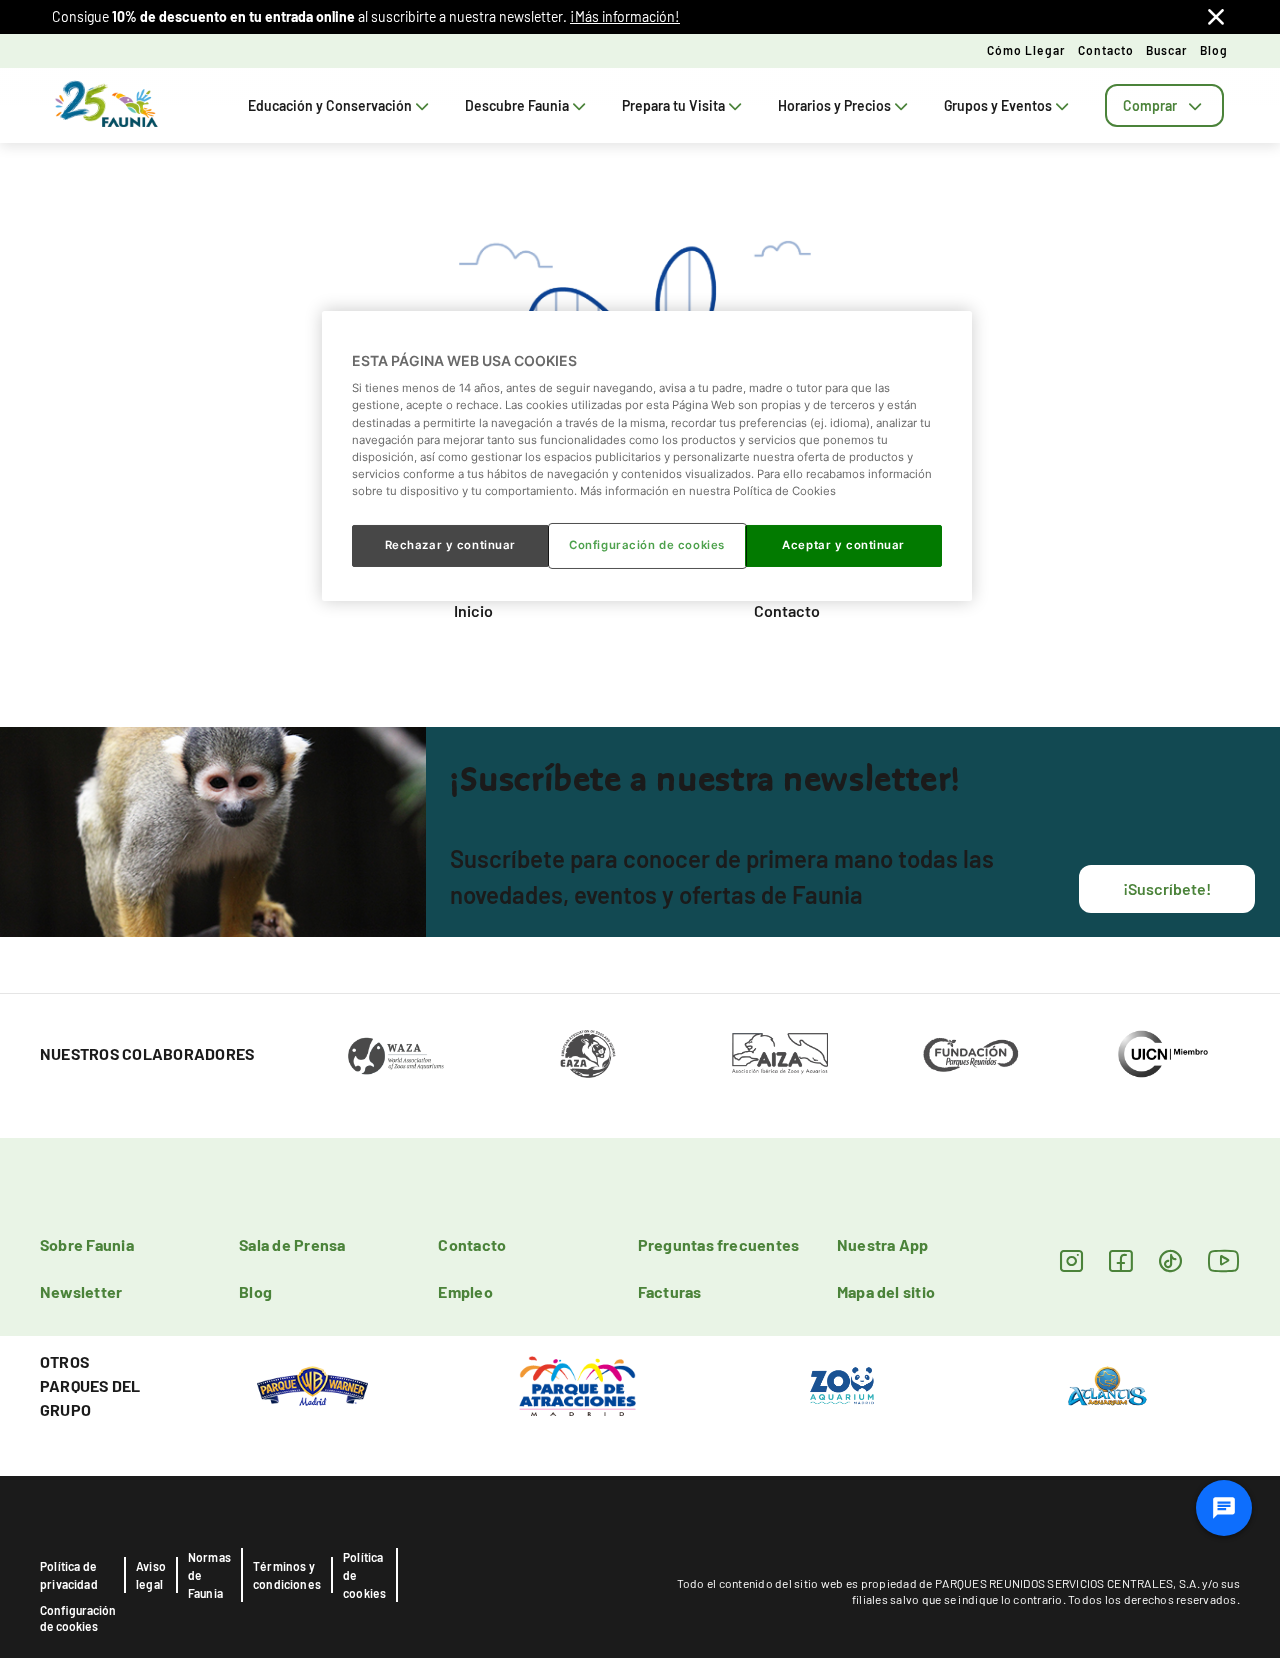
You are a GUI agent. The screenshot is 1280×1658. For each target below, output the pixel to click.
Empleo (465, 1291)
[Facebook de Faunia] (1120, 1260)
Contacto (1106, 50)
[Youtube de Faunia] (1224, 1260)
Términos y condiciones (287, 1575)
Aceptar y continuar (843, 545)
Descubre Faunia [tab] (517, 105)
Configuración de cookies (78, 1618)
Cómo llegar (1026, 50)
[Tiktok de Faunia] (1170, 1260)
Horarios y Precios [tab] (834, 105)
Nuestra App (883, 1244)
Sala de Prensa (292, 1244)
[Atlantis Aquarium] (1107, 1385)
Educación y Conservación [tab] (330, 105)
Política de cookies (364, 1575)
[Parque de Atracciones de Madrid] (577, 1385)
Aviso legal (151, 1575)
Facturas (670, 1291)
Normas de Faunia (209, 1575)
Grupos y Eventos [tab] (998, 105)
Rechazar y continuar (450, 545)
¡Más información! (625, 16)
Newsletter (81, 1291)
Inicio (473, 610)
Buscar (1167, 50)
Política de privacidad (69, 1575)
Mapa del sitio (886, 1291)
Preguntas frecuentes (719, 1244)
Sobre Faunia (87, 1244)
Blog (1214, 50)
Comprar (1150, 105)
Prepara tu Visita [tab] (673, 105)
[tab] (1164, 105)
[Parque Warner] (313, 1385)
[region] (647, 456)
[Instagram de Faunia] (1071, 1260)
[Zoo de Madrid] (842, 1385)
